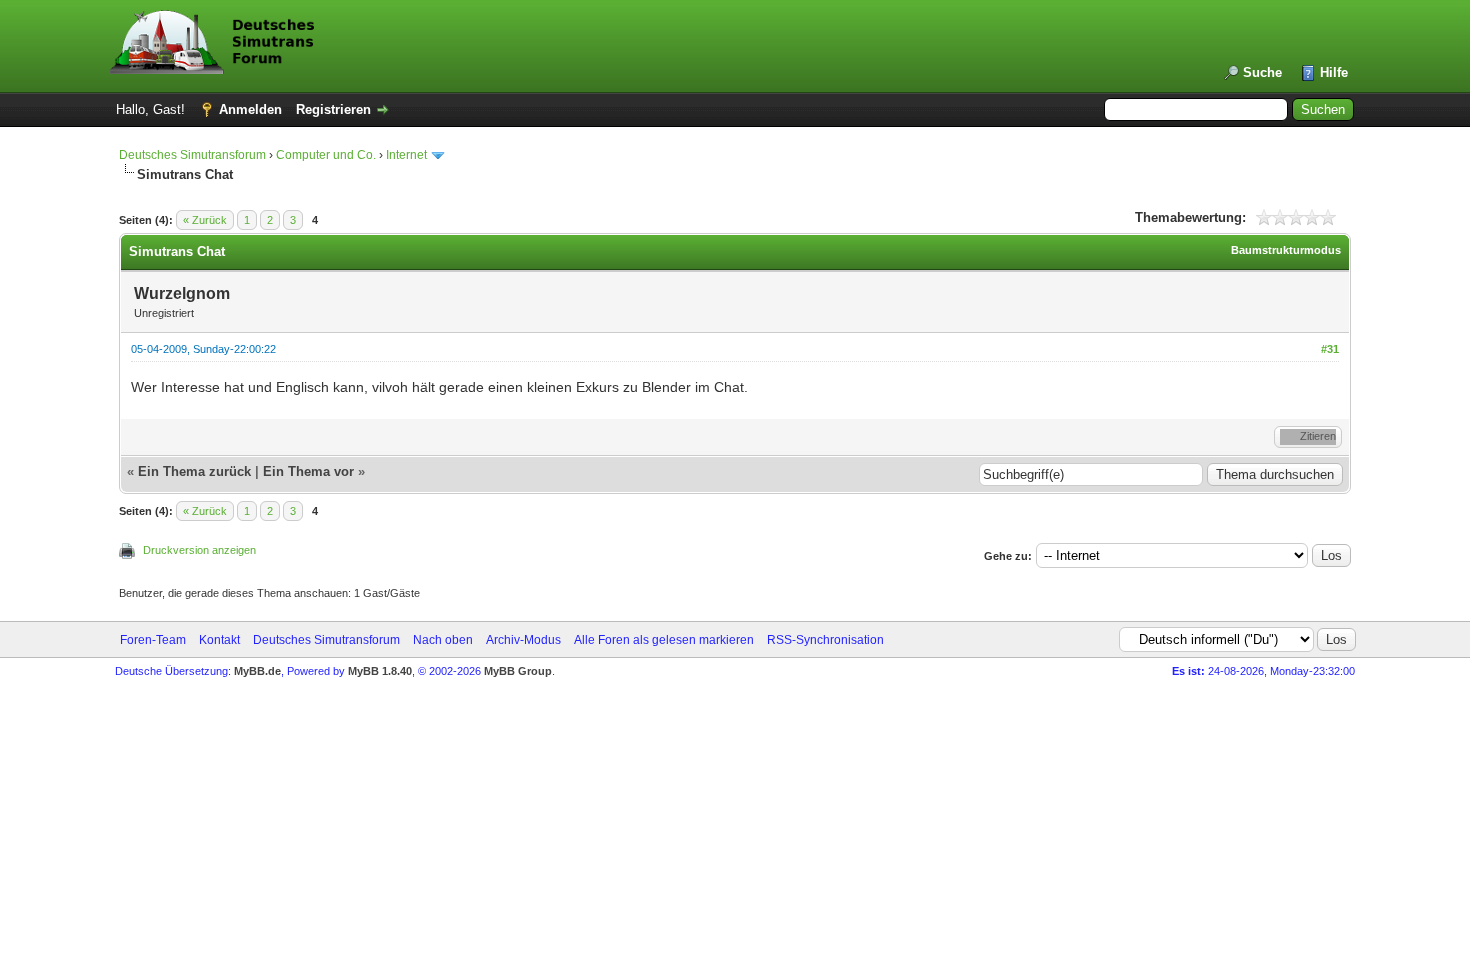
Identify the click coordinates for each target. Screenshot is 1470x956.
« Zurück (205, 220)
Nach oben (443, 640)
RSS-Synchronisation (825, 640)
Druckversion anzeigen (199, 550)
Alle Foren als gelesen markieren (664, 640)
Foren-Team (153, 640)
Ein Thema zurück (194, 471)
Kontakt (219, 640)
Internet (406, 155)
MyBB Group (518, 671)
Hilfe (1334, 72)
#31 (1330, 349)
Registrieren (333, 109)
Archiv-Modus (523, 640)
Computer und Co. (326, 155)
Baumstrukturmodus (1286, 250)
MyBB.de (257, 671)
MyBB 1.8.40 (380, 671)
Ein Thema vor (308, 471)
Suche (1262, 72)
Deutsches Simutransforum (192, 155)
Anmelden (250, 109)
